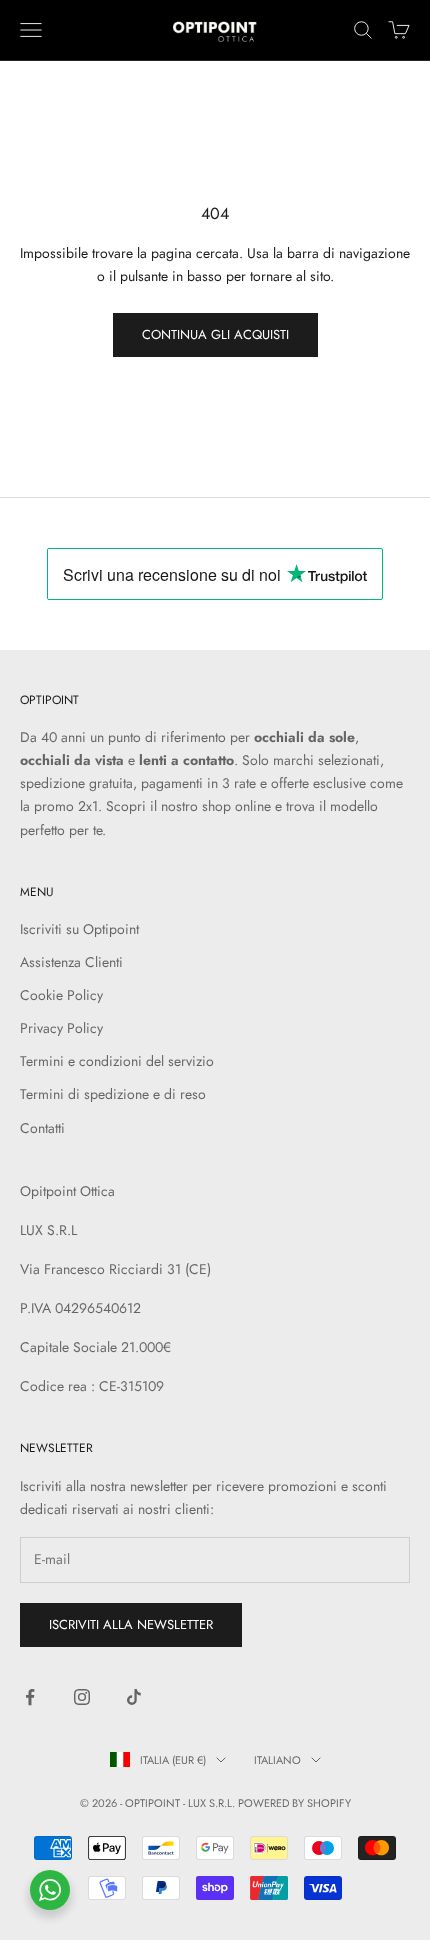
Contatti (42, 1128)
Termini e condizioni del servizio (117, 1061)
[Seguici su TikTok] (134, 1697)
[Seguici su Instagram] (82, 1697)
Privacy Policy (61, 1028)
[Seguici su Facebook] (30, 1697)
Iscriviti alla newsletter (131, 1624)
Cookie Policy (61, 995)
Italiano (277, 1760)
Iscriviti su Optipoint (79, 929)
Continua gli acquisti (215, 334)
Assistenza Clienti (71, 962)
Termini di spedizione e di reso (113, 1094)
